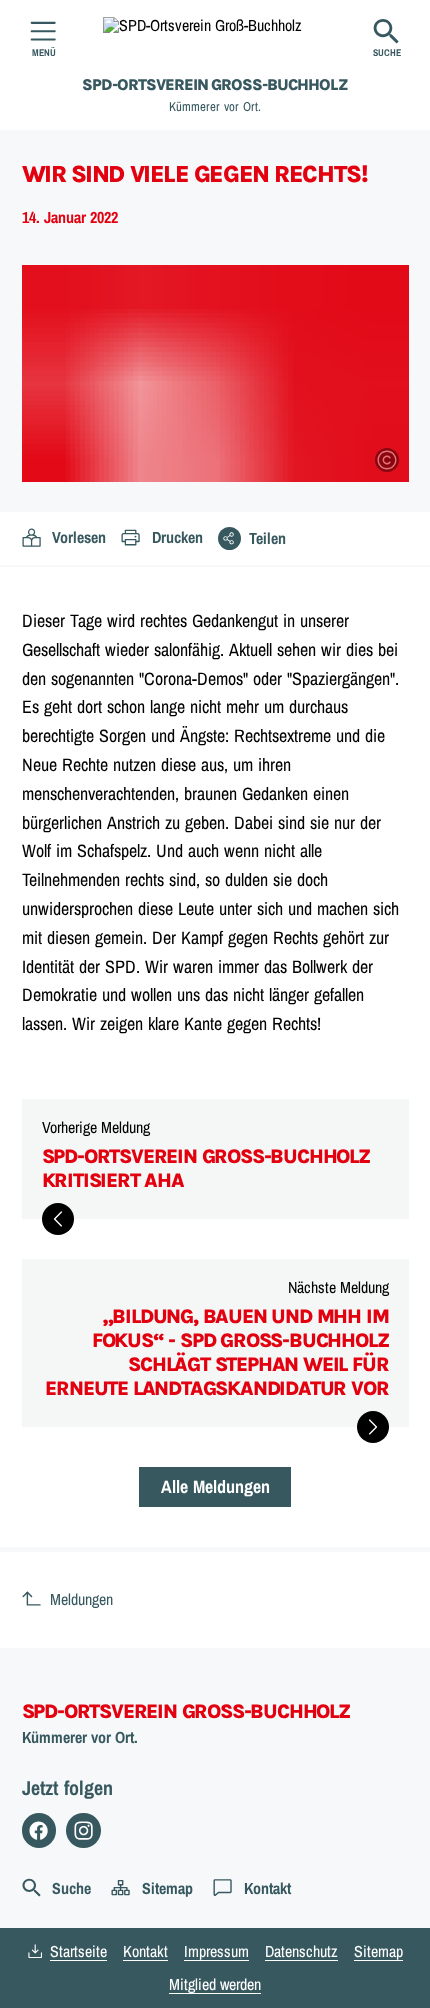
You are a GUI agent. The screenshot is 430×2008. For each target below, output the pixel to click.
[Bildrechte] (387, 460)
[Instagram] (83, 1830)
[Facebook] (39, 1830)
